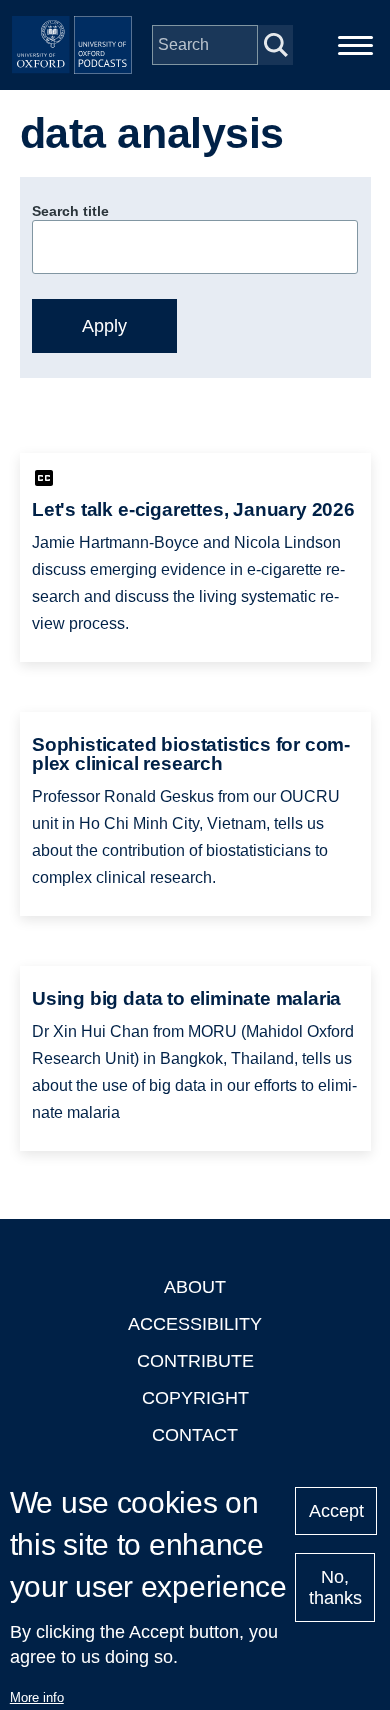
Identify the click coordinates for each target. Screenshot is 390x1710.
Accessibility (195, 1324)
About (195, 1287)
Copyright (195, 1398)
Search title (70, 211)
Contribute (195, 1361)
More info (37, 1697)
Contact (195, 1435)
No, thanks (335, 1587)
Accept (336, 1511)
